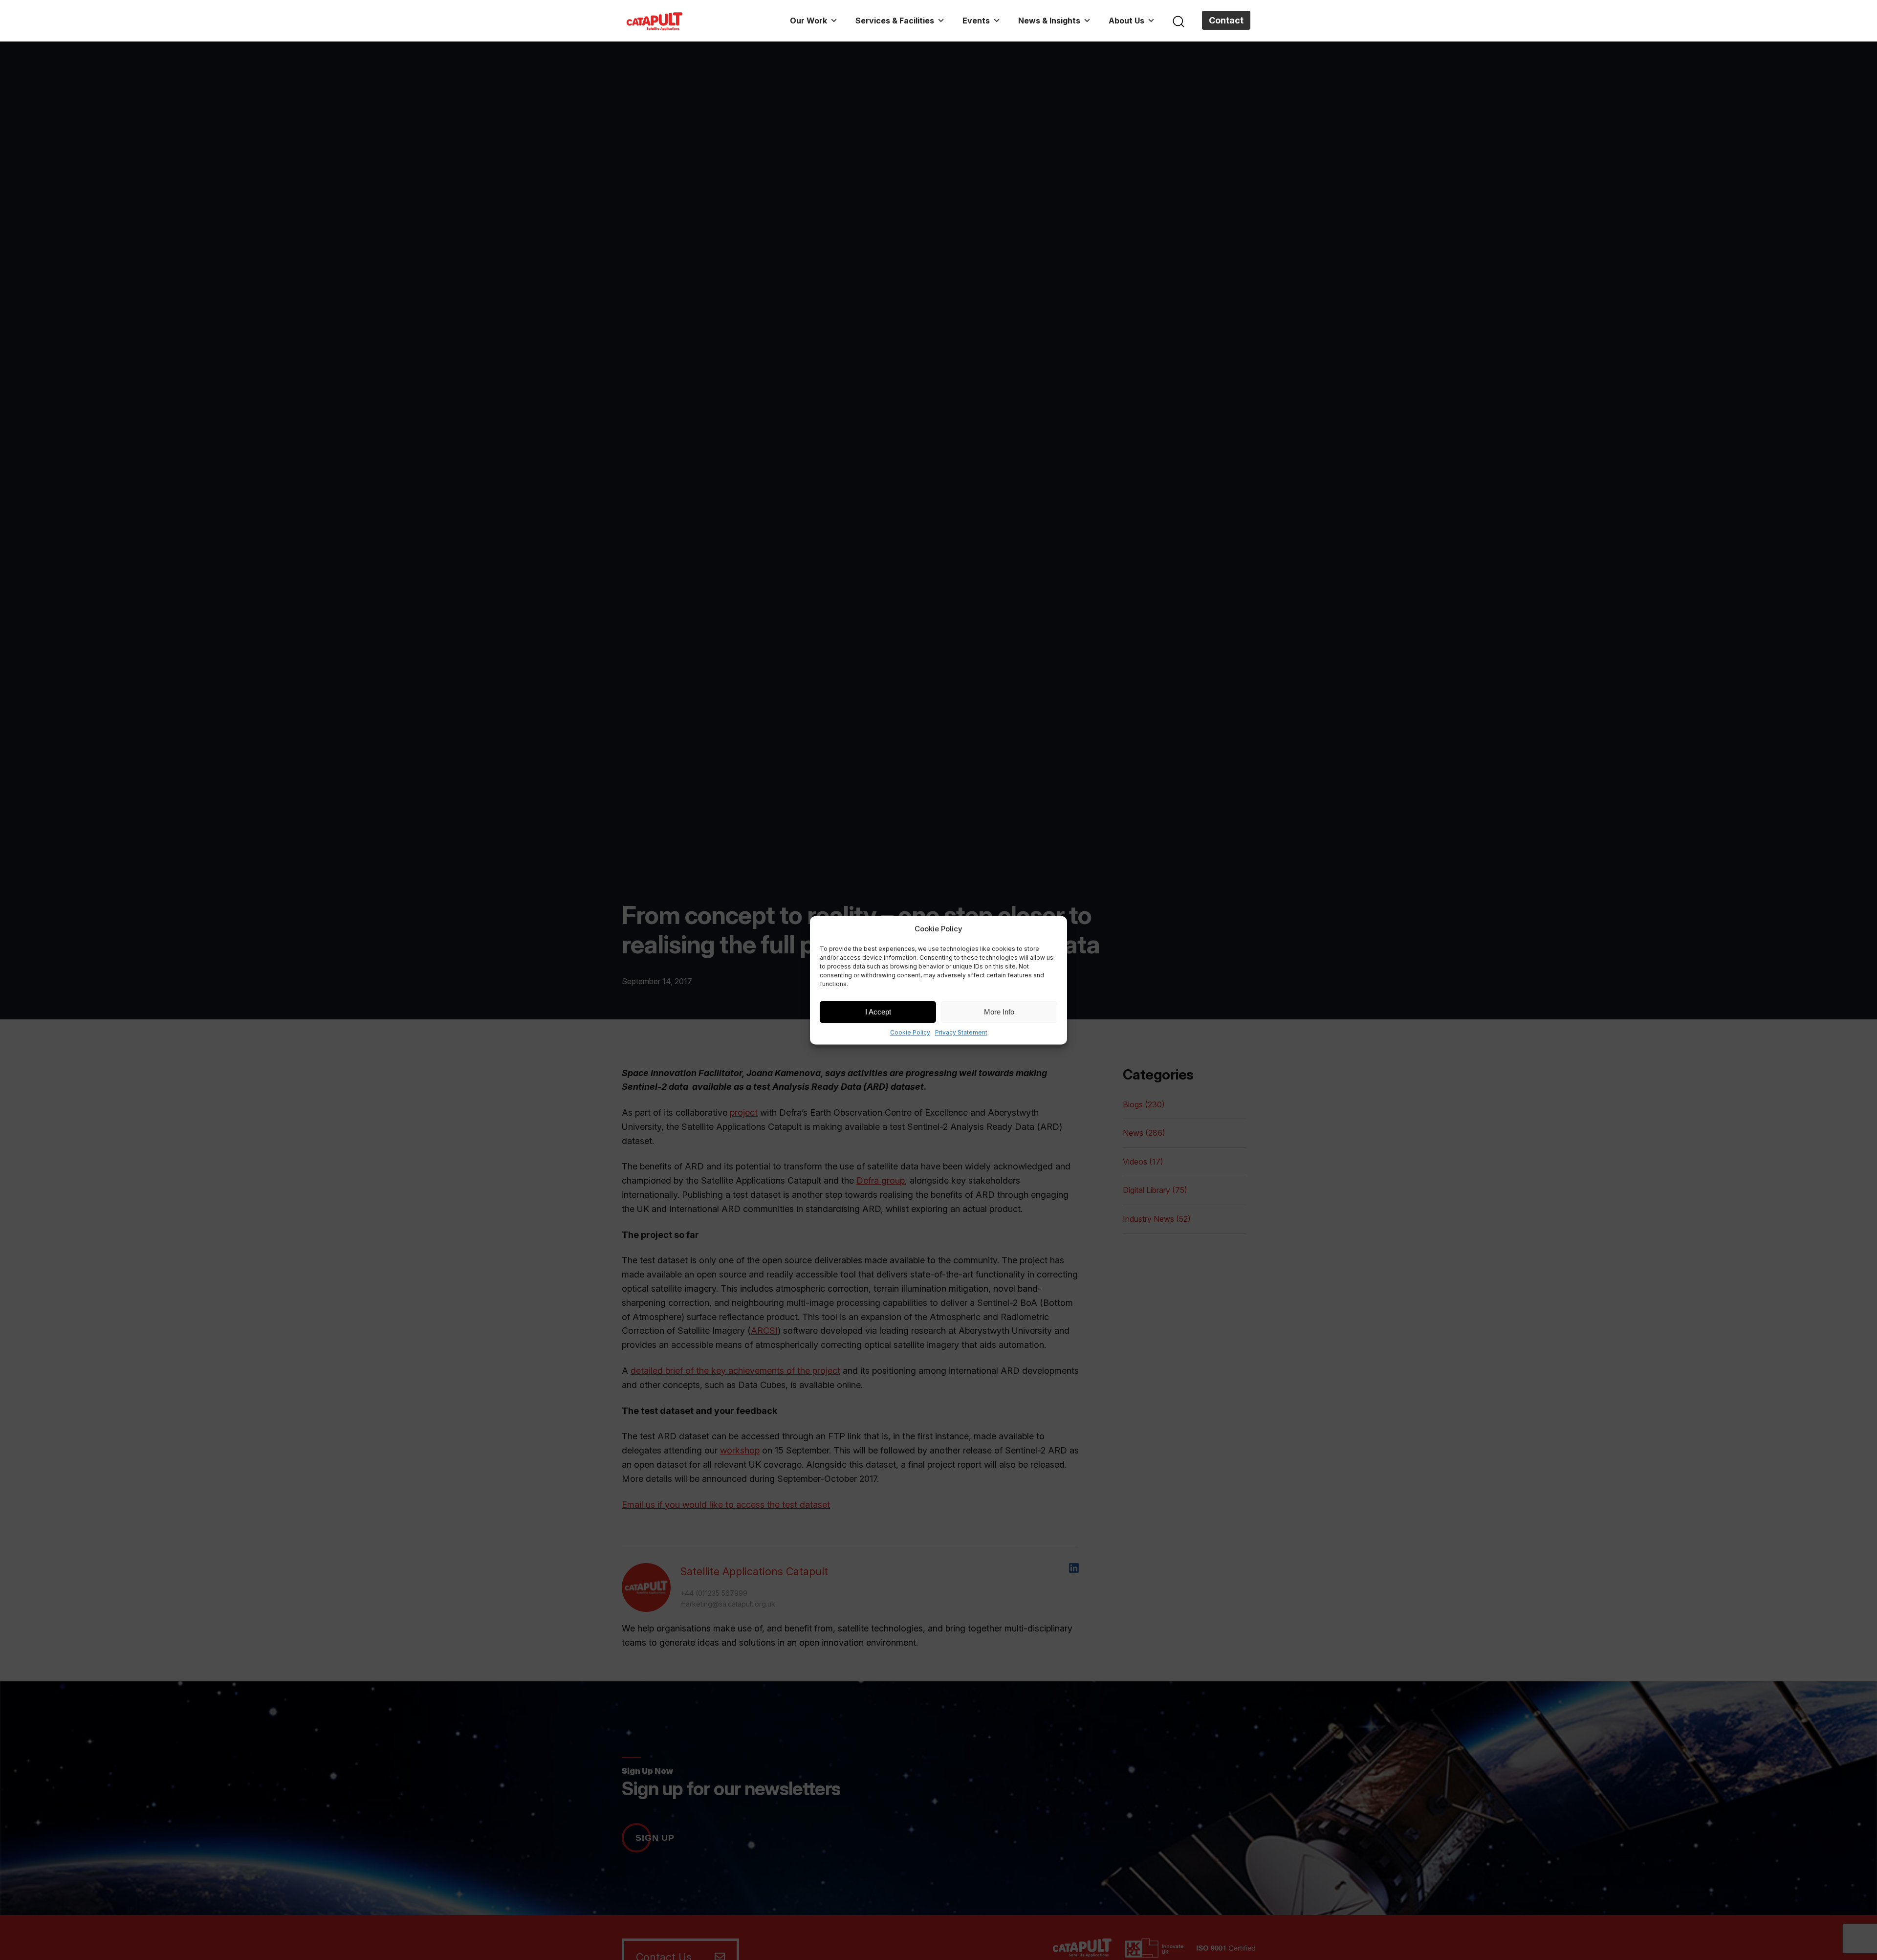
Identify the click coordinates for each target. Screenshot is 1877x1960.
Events (976, 21)
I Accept (878, 1011)
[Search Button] (1179, 21)
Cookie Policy (910, 1032)
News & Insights (1049, 21)
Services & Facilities (895, 21)
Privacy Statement (961, 1032)
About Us (1126, 21)
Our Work (808, 21)
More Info (999, 1011)
